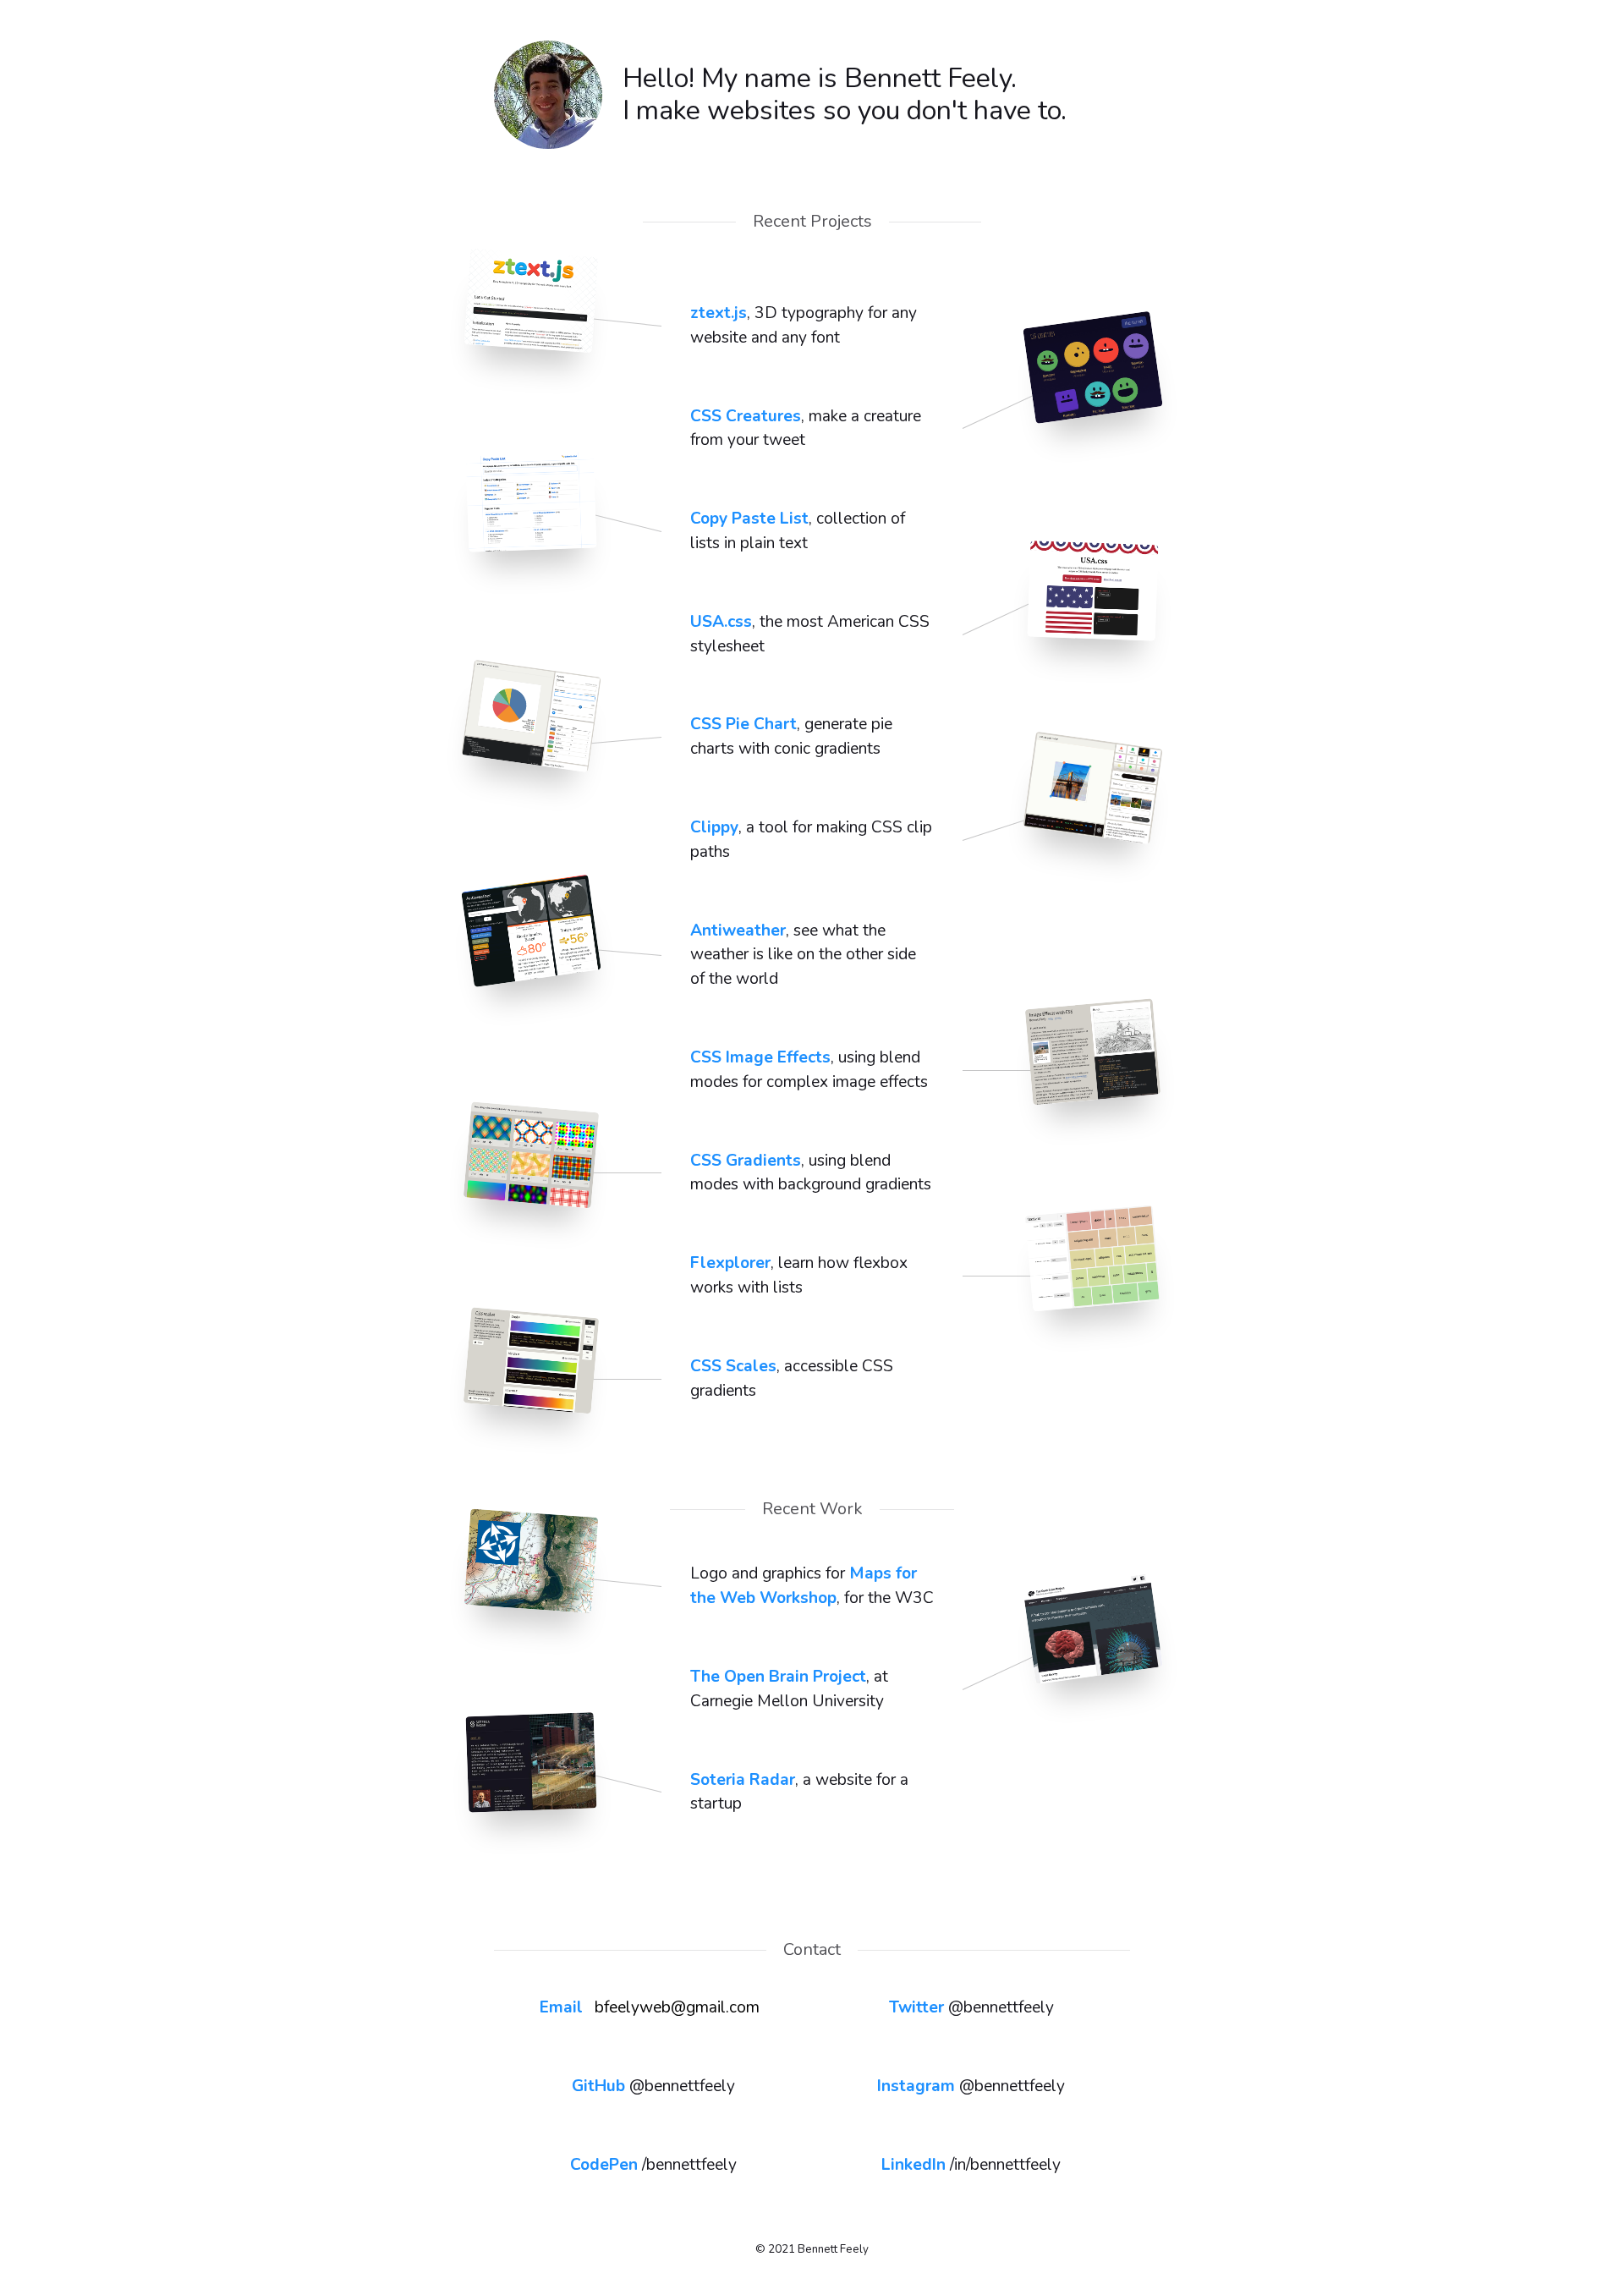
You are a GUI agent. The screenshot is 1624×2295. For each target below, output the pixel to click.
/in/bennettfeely (971, 2165)
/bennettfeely (653, 2165)
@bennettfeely (971, 2007)
